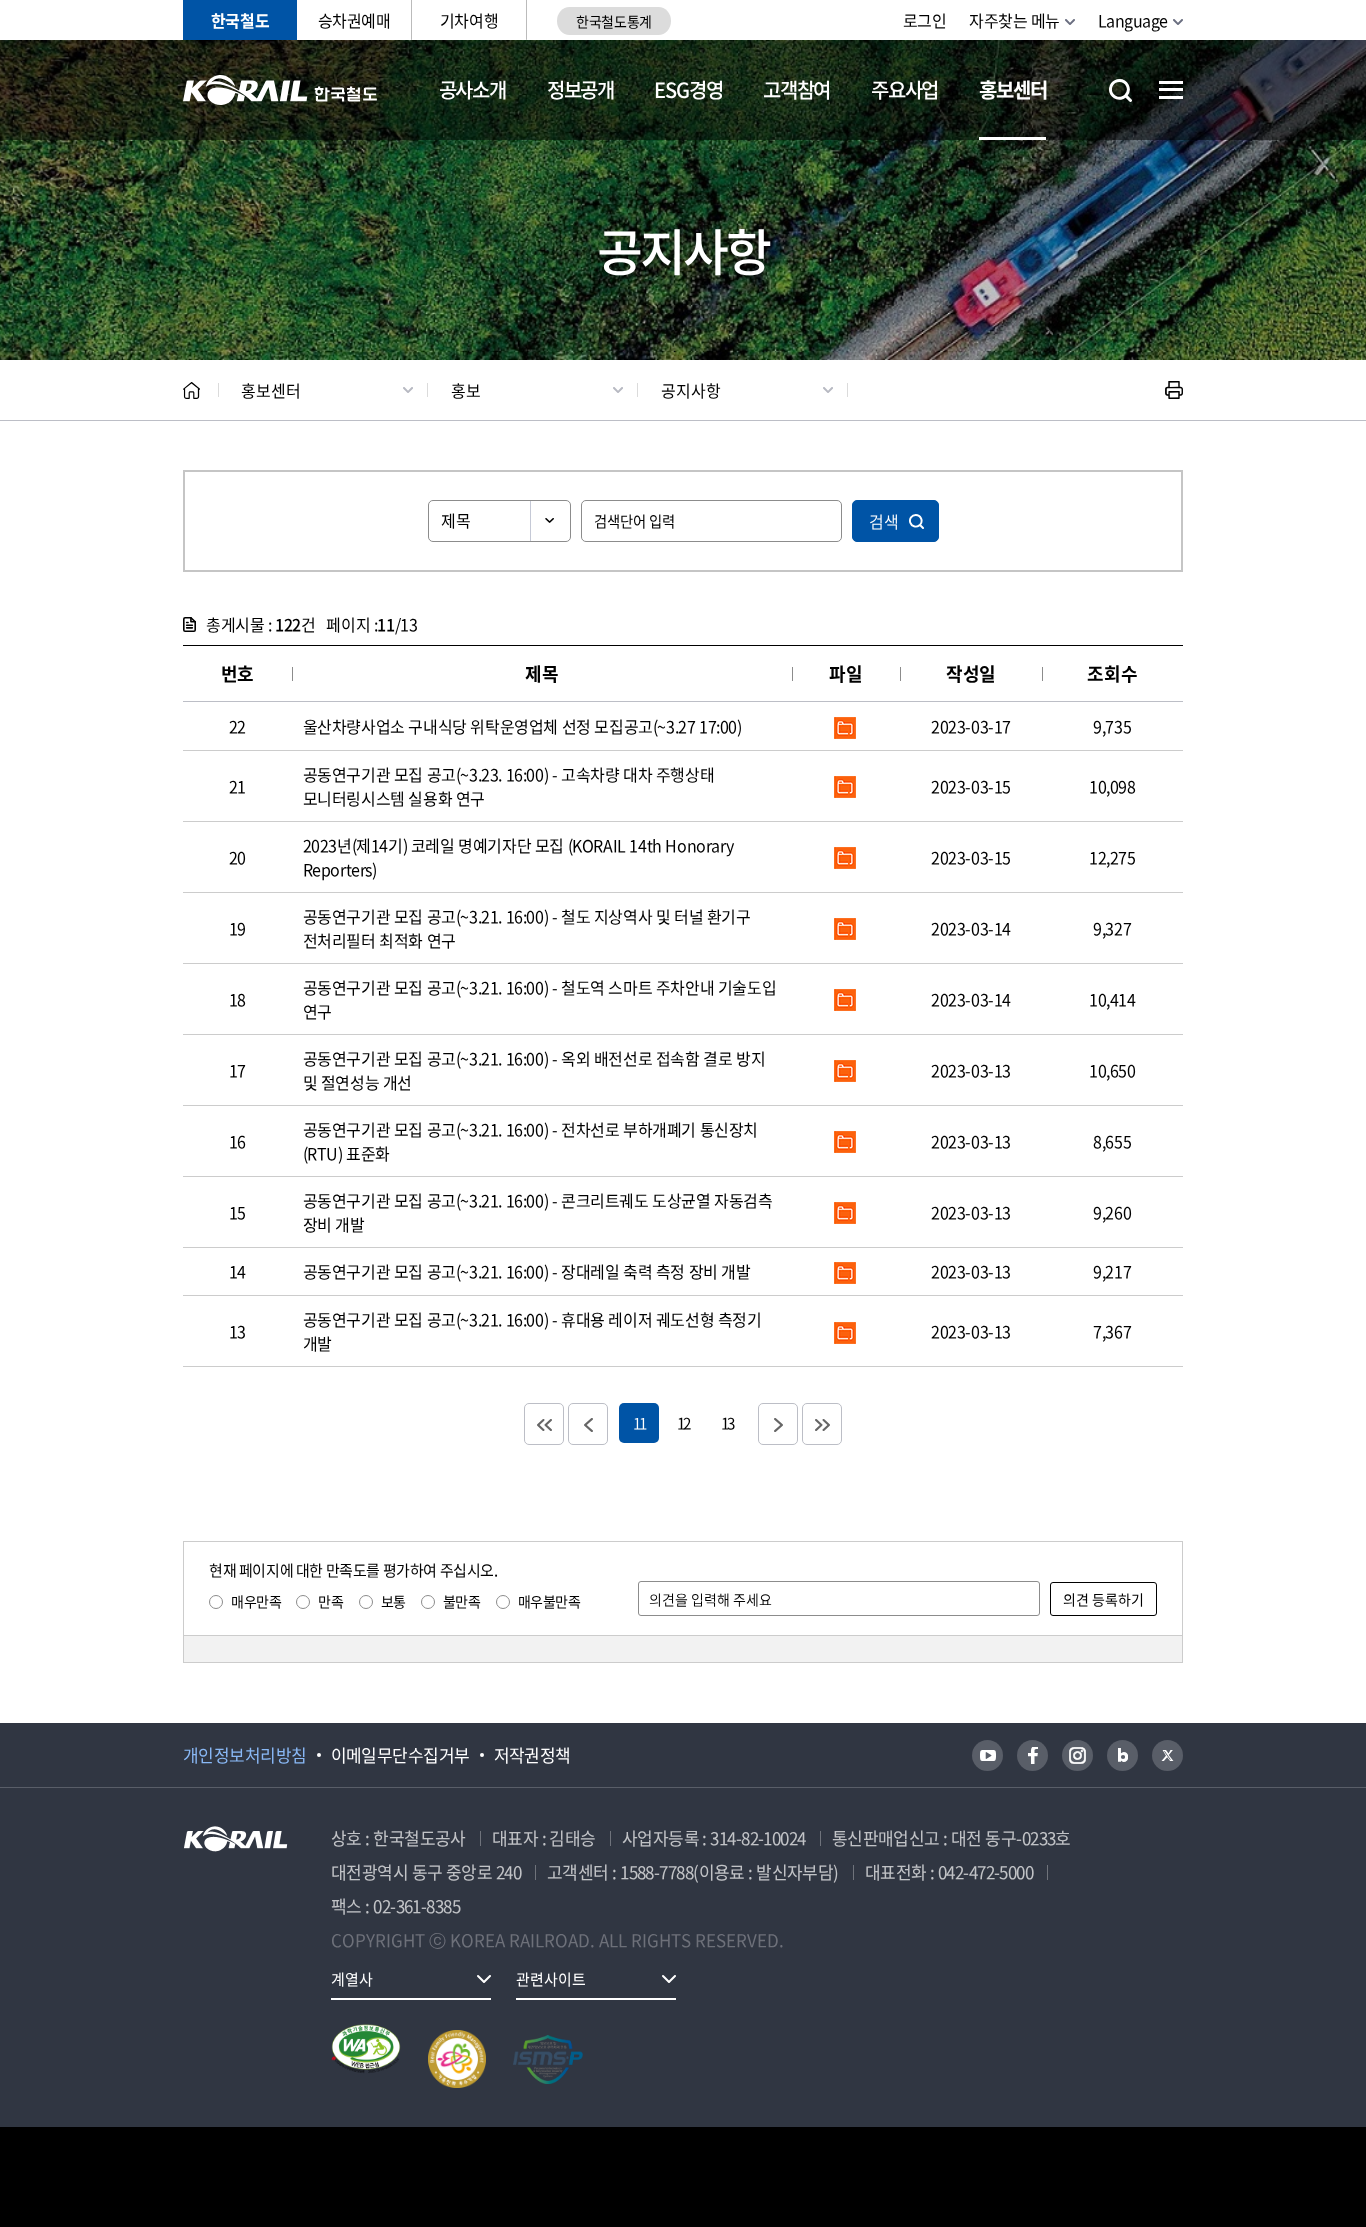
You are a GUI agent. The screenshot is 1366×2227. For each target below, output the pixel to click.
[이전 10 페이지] (588, 1424)
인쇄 (1174, 390)
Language (1133, 20)
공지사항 (691, 390)
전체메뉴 (1171, 90)
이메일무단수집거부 (400, 1755)
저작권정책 (532, 1755)
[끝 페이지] (822, 1424)
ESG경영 (688, 89)
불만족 (462, 1601)
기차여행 (469, 20)
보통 (393, 1601)
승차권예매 (354, 20)
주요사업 (904, 89)
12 (683, 1422)
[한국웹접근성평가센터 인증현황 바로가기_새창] (366, 2059)
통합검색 (1120, 90)
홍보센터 (1012, 89)
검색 (884, 521)
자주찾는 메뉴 (1014, 20)
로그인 (925, 20)
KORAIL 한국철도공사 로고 (280, 90)
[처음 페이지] (544, 1424)
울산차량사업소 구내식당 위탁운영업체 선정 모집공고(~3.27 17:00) (522, 726)
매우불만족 (549, 1601)
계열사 (352, 1979)
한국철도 (240, 20)
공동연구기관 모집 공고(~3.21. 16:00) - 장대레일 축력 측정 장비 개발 (527, 1271)
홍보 (466, 390)
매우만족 (256, 1601)
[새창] (987, 1755)
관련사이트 (551, 1979)
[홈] (191, 390)
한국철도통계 (613, 21)
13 (727, 1422)
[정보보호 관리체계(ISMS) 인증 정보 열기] (548, 2059)
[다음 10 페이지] (778, 1424)
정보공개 (580, 89)
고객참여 (796, 89)
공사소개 (472, 89)
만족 (330, 1601)
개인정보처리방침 (245, 1755)
